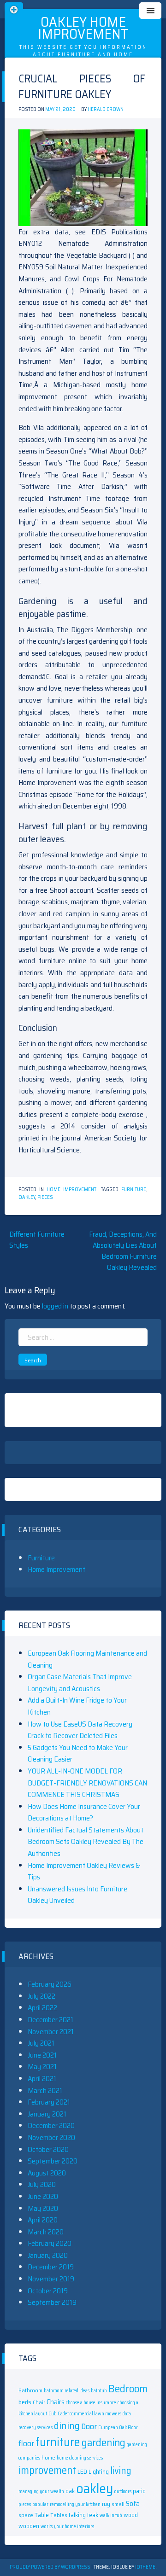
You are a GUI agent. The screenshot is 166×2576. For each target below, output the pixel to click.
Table (42, 2515)
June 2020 (43, 2196)
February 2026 (50, 1984)
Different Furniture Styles (37, 1240)
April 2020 (43, 2220)
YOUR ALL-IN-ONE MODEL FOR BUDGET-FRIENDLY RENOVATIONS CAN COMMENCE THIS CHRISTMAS (87, 1783)
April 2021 (42, 2079)
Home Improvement (71, 1189)
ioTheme (145, 2567)
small (118, 2504)
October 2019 (48, 2291)
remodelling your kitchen (75, 2504)
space (26, 2515)
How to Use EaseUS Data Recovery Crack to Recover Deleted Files (80, 1730)
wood (131, 2515)
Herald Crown (106, 109)
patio (139, 2491)
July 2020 (42, 2184)
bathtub (99, 2391)
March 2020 (46, 2232)
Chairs (56, 2402)
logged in (55, 1306)
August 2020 (47, 2173)
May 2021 (42, 2067)
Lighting (99, 2472)
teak (93, 2515)
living (121, 2471)
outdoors (123, 2492)
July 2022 (41, 1996)
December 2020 (51, 2125)
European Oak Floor (118, 2428)
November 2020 (51, 2137)
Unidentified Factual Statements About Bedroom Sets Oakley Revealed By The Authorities (86, 1842)
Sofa (133, 2503)
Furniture (41, 1558)
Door (89, 2426)
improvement (47, 2470)
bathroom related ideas (67, 2391)
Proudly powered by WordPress (50, 2567)
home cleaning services (80, 2458)
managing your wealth (41, 2492)
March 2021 (45, 2090)
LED (82, 2471)
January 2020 (48, 2255)
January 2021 (47, 2114)
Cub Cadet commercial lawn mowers (85, 2414)
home (48, 2457)
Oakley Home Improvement (83, 28)
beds (25, 2402)
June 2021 (42, 2055)
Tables (59, 2515)
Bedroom (128, 2388)
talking (77, 2515)
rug (106, 2504)
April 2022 (42, 2008)
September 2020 (53, 2161)
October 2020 (48, 2149)
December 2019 (51, 2267)
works (47, 2527)
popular (40, 2504)
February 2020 (50, 2243)
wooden (29, 2526)
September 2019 (52, 2302)
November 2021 (51, 2032)
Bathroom (30, 2390)
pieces (45, 1197)
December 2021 (50, 2020)
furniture (134, 1189)
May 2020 (43, 2208)
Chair (39, 2402)
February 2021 (49, 2102)
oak (70, 2491)
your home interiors (74, 2527)
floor (26, 2443)
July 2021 (41, 2043)
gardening (104, 2442)
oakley (27, 1197)
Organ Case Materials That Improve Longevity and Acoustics (80, 1683)
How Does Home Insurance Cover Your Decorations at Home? (84, 1812)
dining (67, 2426)
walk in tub (111, 2515)
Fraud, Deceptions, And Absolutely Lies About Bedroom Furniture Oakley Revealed (123, 1251)
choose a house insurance (91, 2403)
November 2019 (51, 2279)
